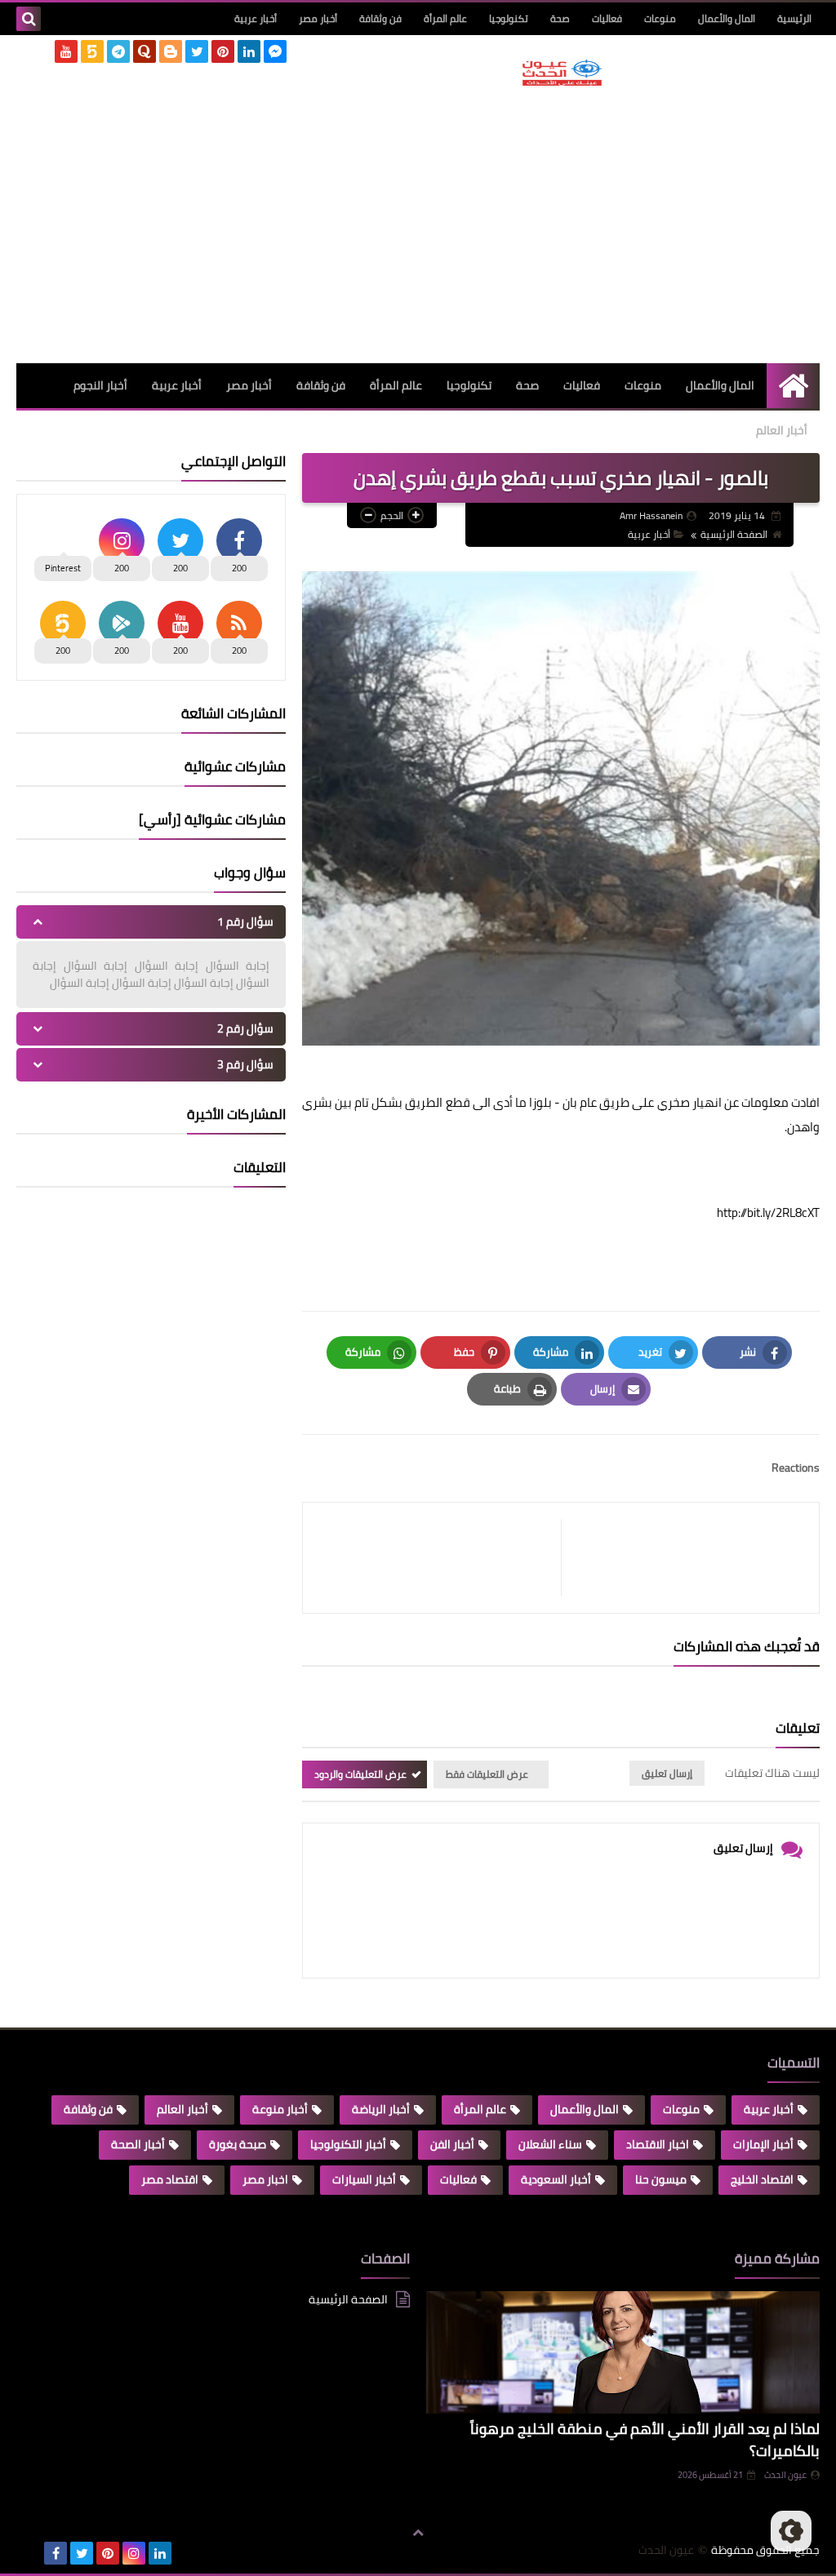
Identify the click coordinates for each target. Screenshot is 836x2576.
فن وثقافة (380, 18)
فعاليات (607, 18)
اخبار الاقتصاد (658, 2144)
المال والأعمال (727, 18)
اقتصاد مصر (170, 2179)
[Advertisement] (562, 224)
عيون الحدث (785, 2475)
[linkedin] (249, 51)
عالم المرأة (445, 18)
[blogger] (171, 51)
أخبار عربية (256, 18)
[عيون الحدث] (562, 73)
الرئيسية (794, 18)
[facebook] (56, 2553)
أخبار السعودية (556, 2179)
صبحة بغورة (238, 2144)
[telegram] (118, 51)
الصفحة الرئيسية (734, 534)
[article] (440, 1558)
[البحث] (29, 19)
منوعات (660, 18)
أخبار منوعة (280, 2109)
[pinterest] (223, 51)
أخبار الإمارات (763, 2144)
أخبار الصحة (138, 2144)
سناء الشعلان (550, 2144)
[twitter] (197, 51)
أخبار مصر (318, 18)
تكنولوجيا (509, 18)
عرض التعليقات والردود (360, 1774)
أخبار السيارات (364, 2179)
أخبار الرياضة (381, 2109)
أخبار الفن (452, 2144)
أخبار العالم (782, 430)
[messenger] (275, 51)
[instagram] (134, 2553)
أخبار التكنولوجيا (348, 2144)
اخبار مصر (265, 2179)
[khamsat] (92, 51)
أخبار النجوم (100, 385)
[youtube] (66, 51)
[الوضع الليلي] (791, 2531)
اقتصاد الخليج (762, 2179)
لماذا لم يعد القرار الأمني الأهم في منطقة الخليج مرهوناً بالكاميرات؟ (645, 2440)
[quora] (145, 51)
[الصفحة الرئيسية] (793, 386)
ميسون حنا (661, 2179)
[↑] (418, 2533)
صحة (560, 18)
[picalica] (29, 2553)
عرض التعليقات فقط (487, 1774)
